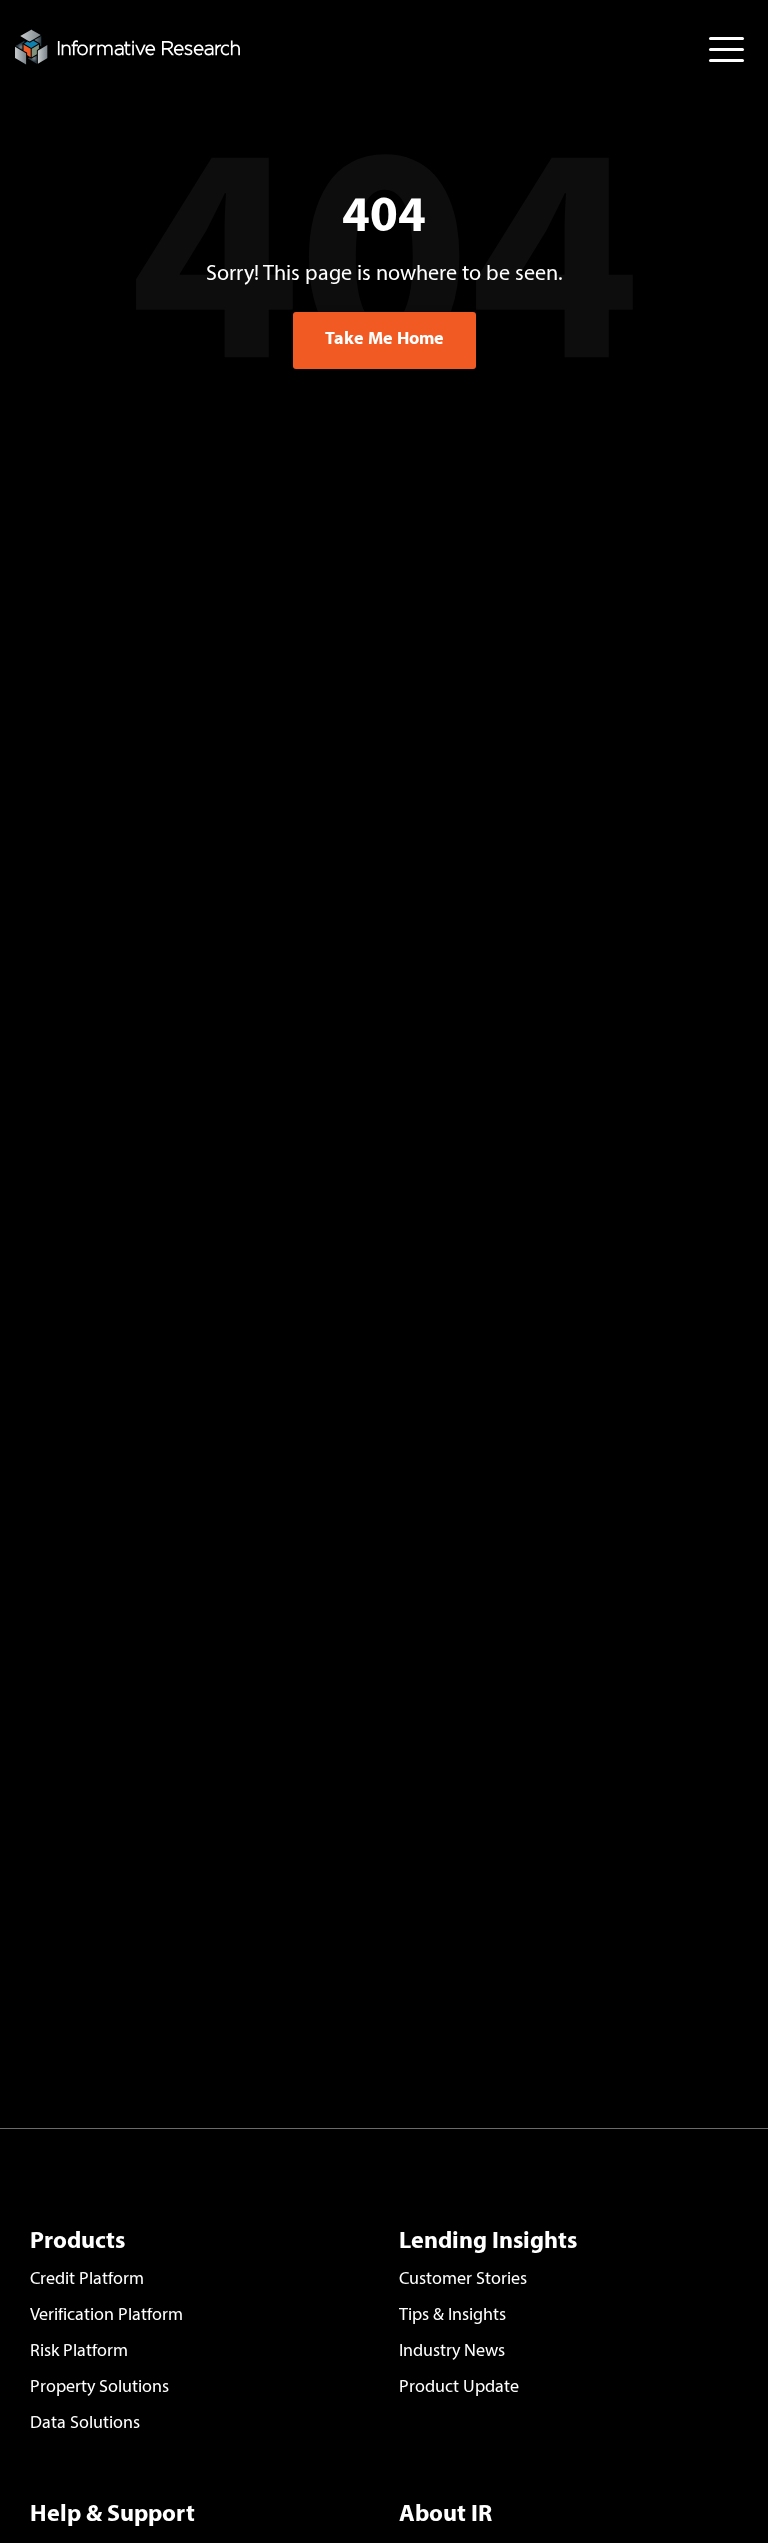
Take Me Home (384, 339)
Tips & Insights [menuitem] (452, 2316)
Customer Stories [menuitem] (463, 2280)
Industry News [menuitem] (452, 2352)
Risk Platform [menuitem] (79, 2352)
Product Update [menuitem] (459, 2388)
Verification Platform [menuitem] (106, 2316)
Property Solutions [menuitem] (99, 2388)
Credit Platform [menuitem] (87, 2280)
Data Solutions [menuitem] (85, 2424)
